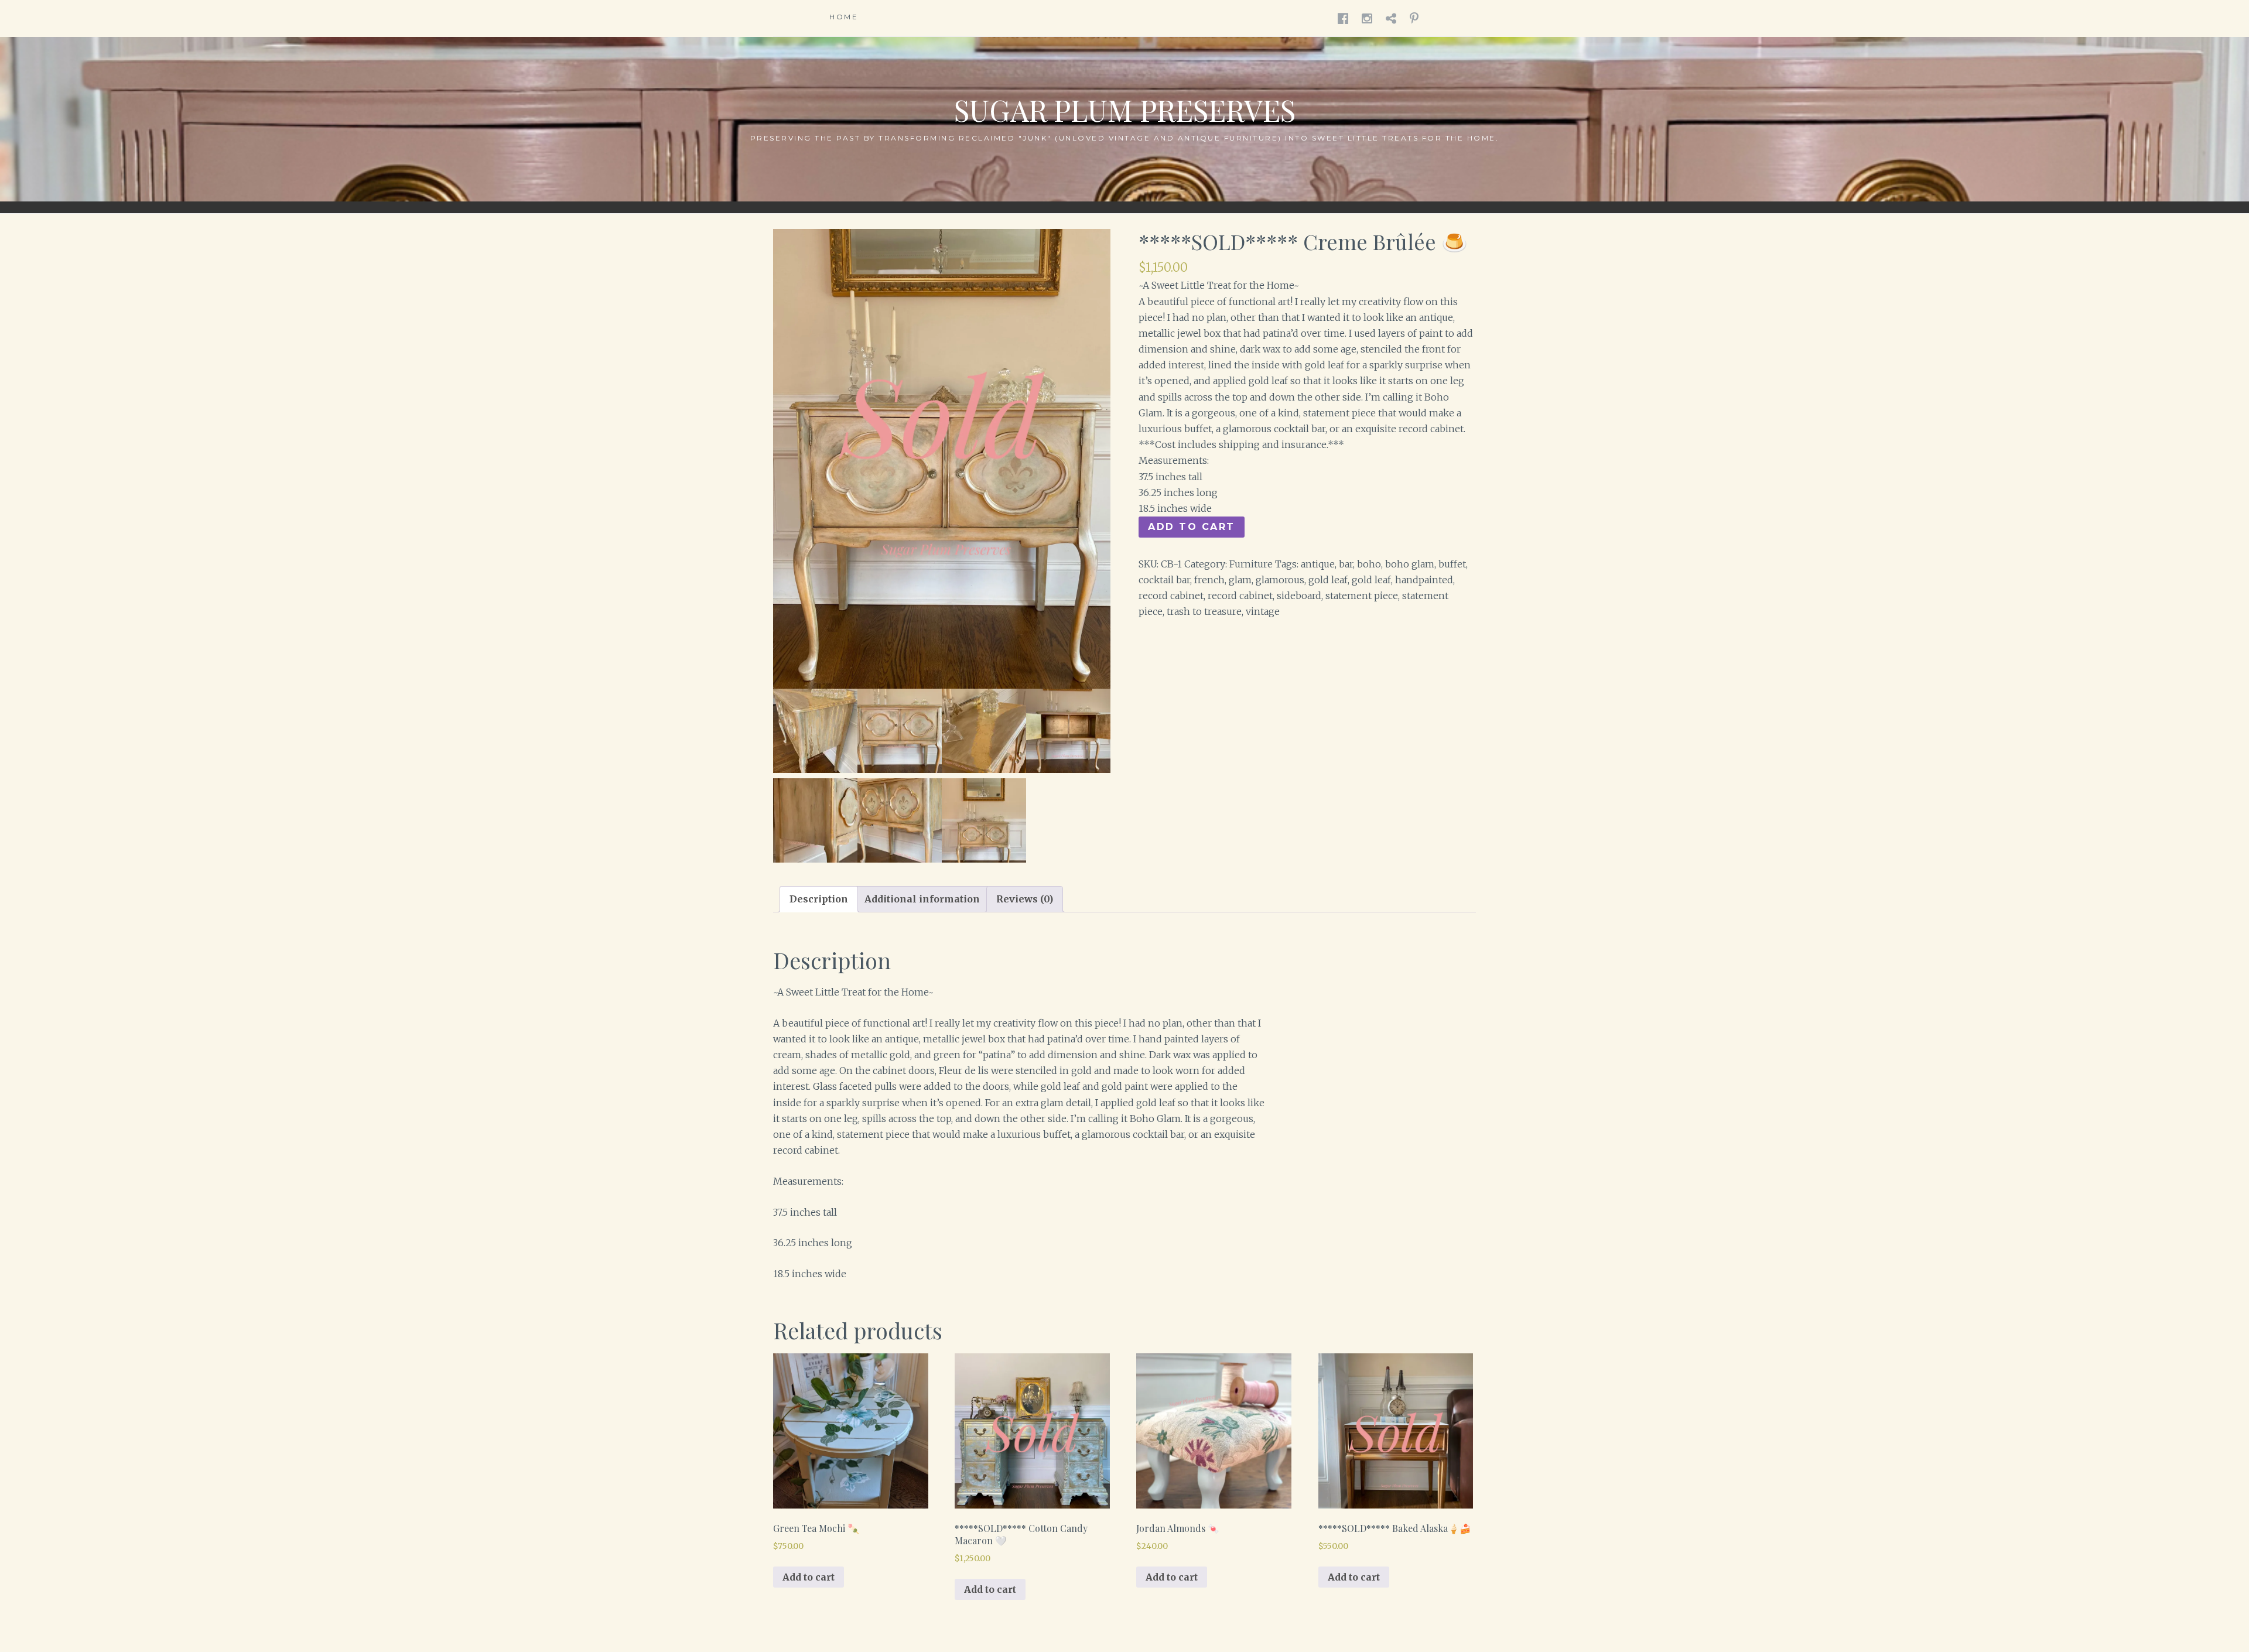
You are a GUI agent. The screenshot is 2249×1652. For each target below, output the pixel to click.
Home (844, 17)
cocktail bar (1164, 580)
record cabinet (1171, 596)
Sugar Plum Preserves (1125, 110)
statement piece (1362, 596)
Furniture (1251, 564)
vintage (1263, 611)
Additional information (922, 899)
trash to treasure (1204, 611)
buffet (1452, 564)
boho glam (1410, 564)
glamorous (1280, 580)
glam (1240, 580)
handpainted (1424, 580)
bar (1346, 564)
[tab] (819, 899)
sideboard (1299, 596)
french (1209, 580)
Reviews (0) (1025, 899)
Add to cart (1192, 527)
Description (819, 899)
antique (1318, 564)
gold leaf (1328, 580)
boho (1369, 564)
